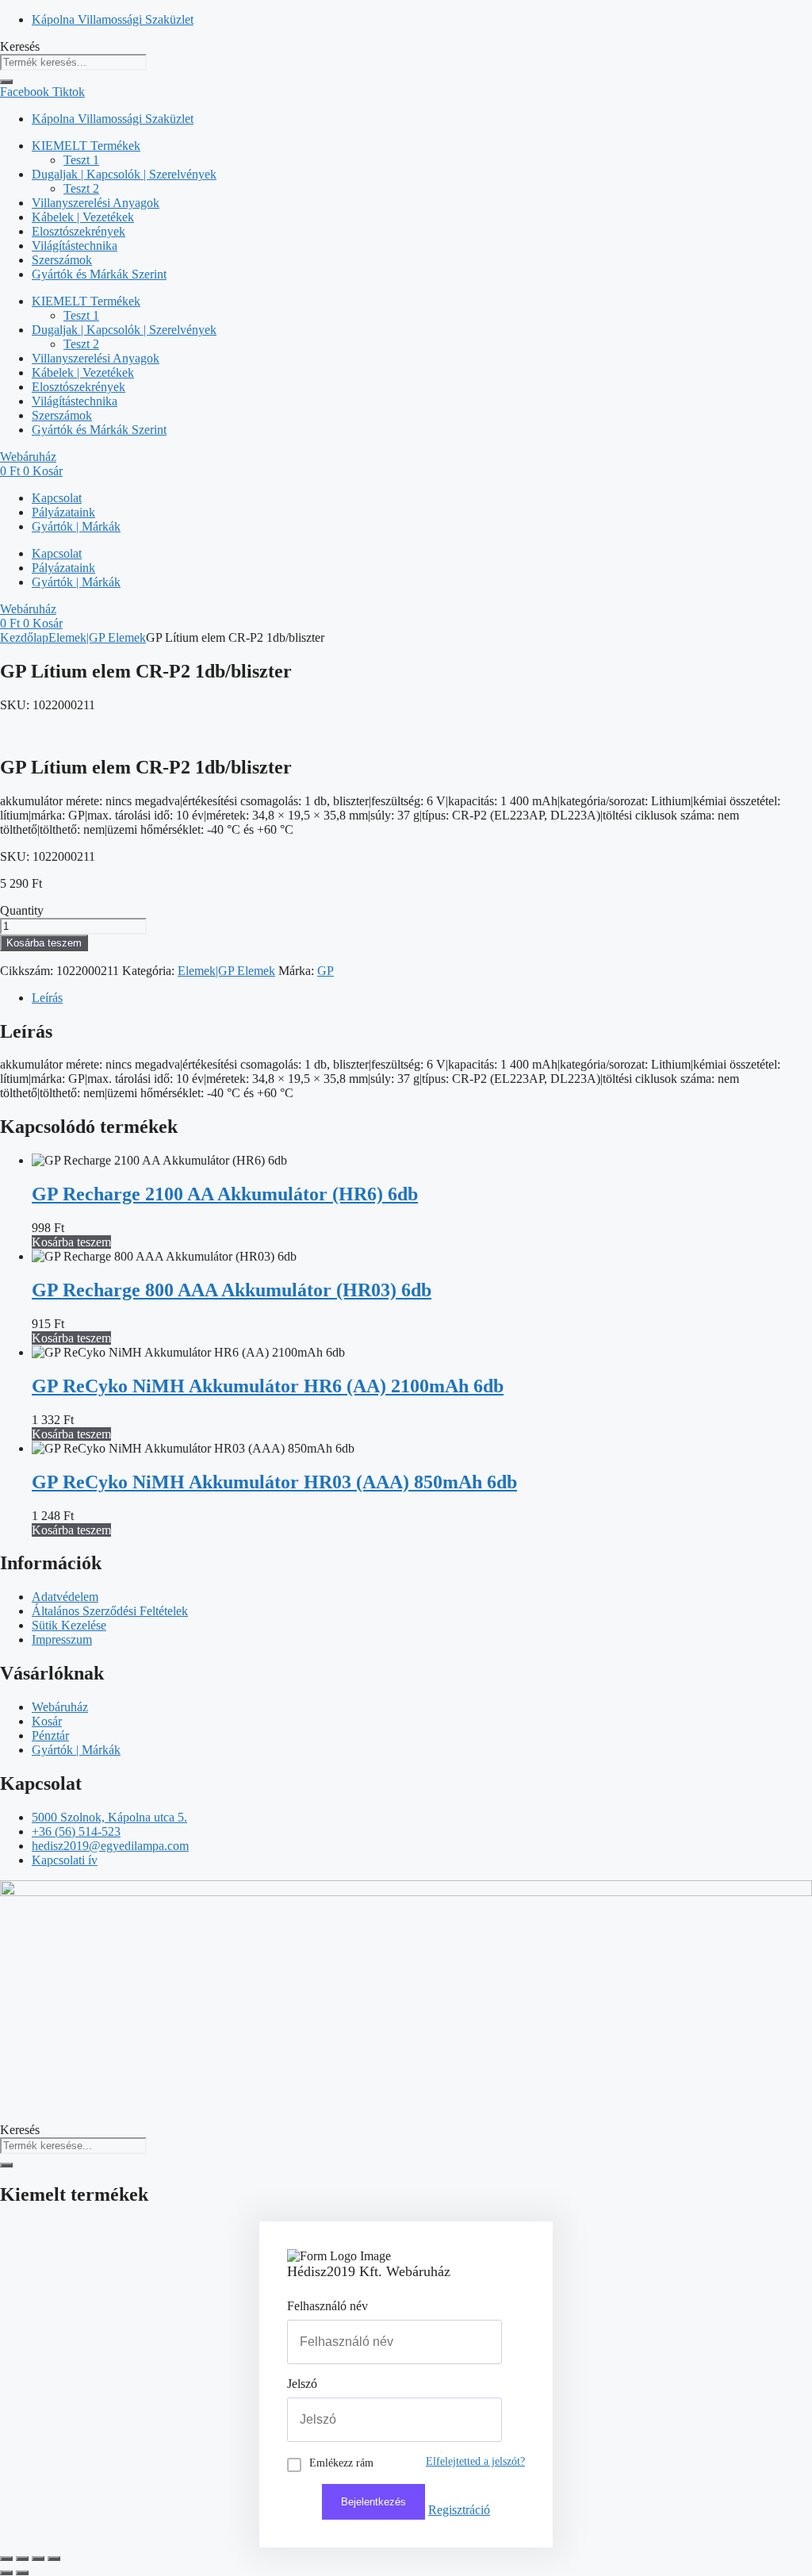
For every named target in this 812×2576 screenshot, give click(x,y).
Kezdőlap (24, 637)
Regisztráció (459, 2510)
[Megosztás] (38, 2559)
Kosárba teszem (44, 943)
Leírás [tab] (47, 998)
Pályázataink (63, 512)
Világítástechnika (75, 246)
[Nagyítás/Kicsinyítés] (6, 2559)
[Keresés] (6, 82)
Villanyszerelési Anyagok (96, 203)
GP (326, 971)
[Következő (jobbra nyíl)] (22, 2573)
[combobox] (73, 62)
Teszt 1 (81, 160)
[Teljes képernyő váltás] (22, 2559)
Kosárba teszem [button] (71, 1242)
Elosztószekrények (79, 231)
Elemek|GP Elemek (97, 637)
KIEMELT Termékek (86, 146)
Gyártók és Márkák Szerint (99, 274)
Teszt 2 (81, 188)
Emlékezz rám (341, 2463)
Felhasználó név (327, 2306)
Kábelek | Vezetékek (83, 217)
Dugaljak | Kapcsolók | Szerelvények (124, 174)
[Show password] (472, 2420)
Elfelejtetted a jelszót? (475, 2461)
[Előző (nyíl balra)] (6, 2573)
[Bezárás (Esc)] (54, 2559)
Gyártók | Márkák (76, 526)
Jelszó (302, 2384)
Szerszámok (62, 260)
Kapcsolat (57, 498)
